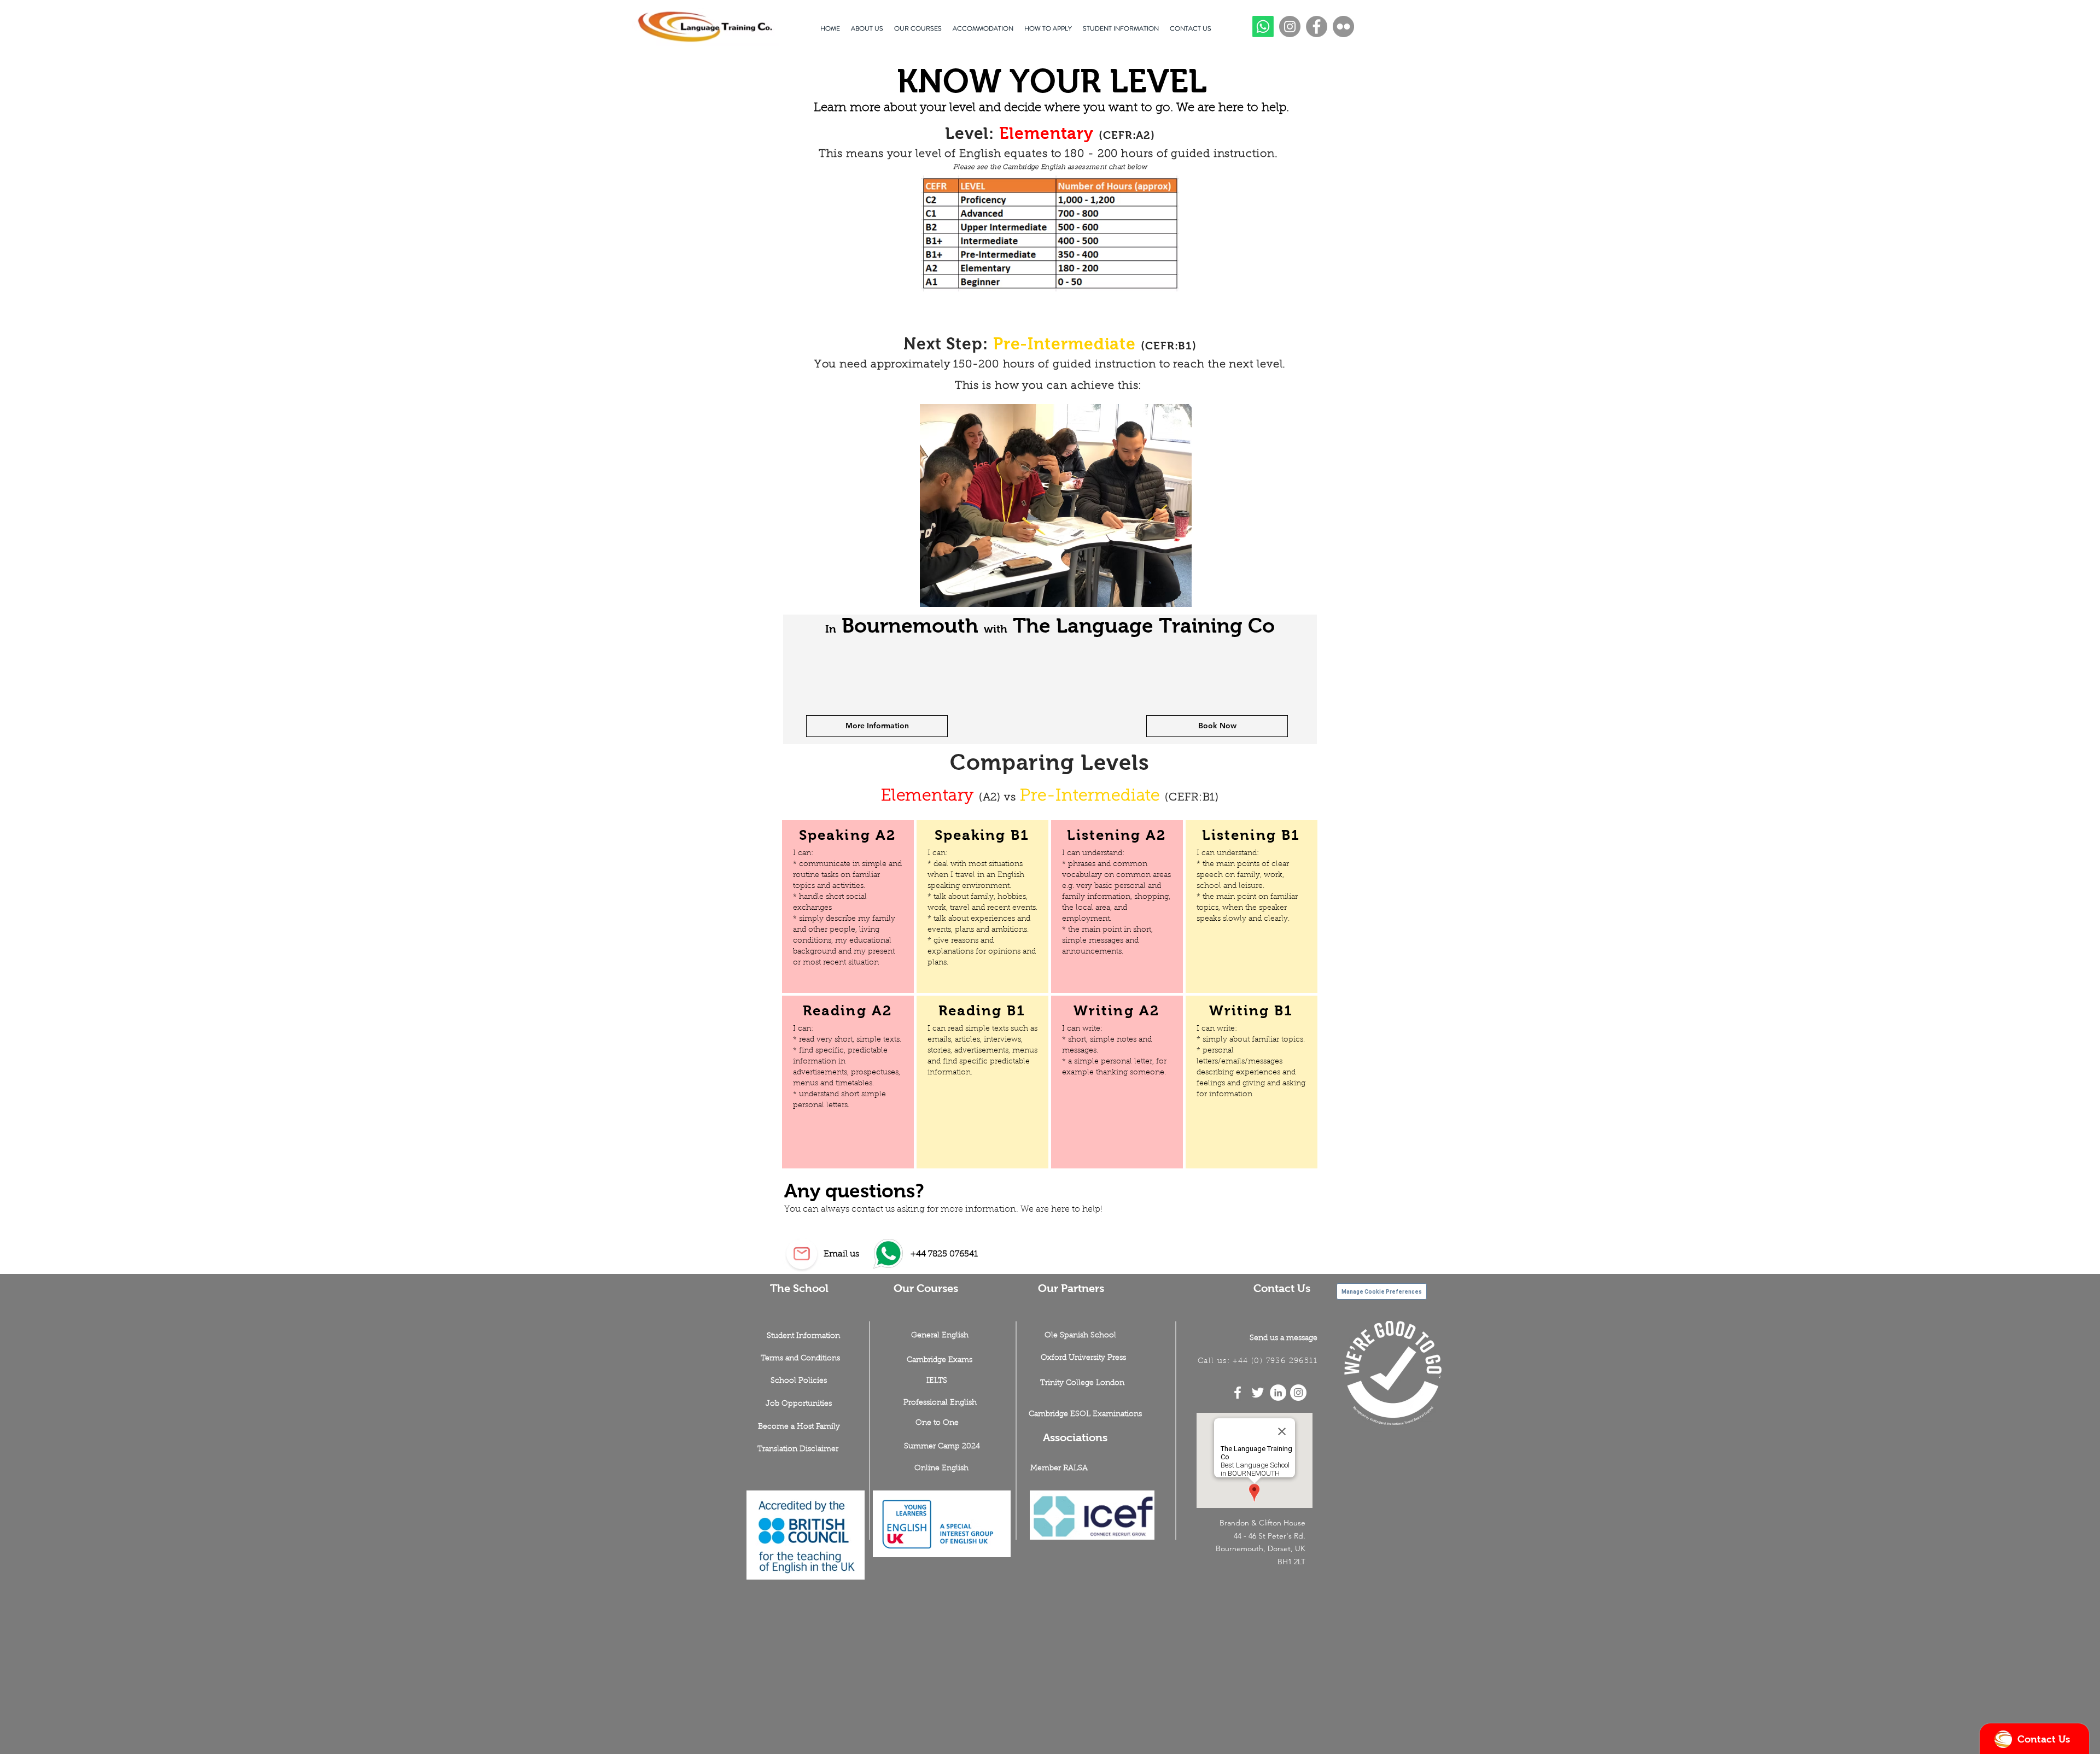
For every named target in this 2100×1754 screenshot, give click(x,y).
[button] (799, 1404)
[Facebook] (1317, 27)
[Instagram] (1290, 27)
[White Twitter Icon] (1258, 1393)
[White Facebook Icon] (1238, 1393)
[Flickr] (1343, 27)
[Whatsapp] (1263, 27)
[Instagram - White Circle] (1298, 1393)
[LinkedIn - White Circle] (1278, 1393)
